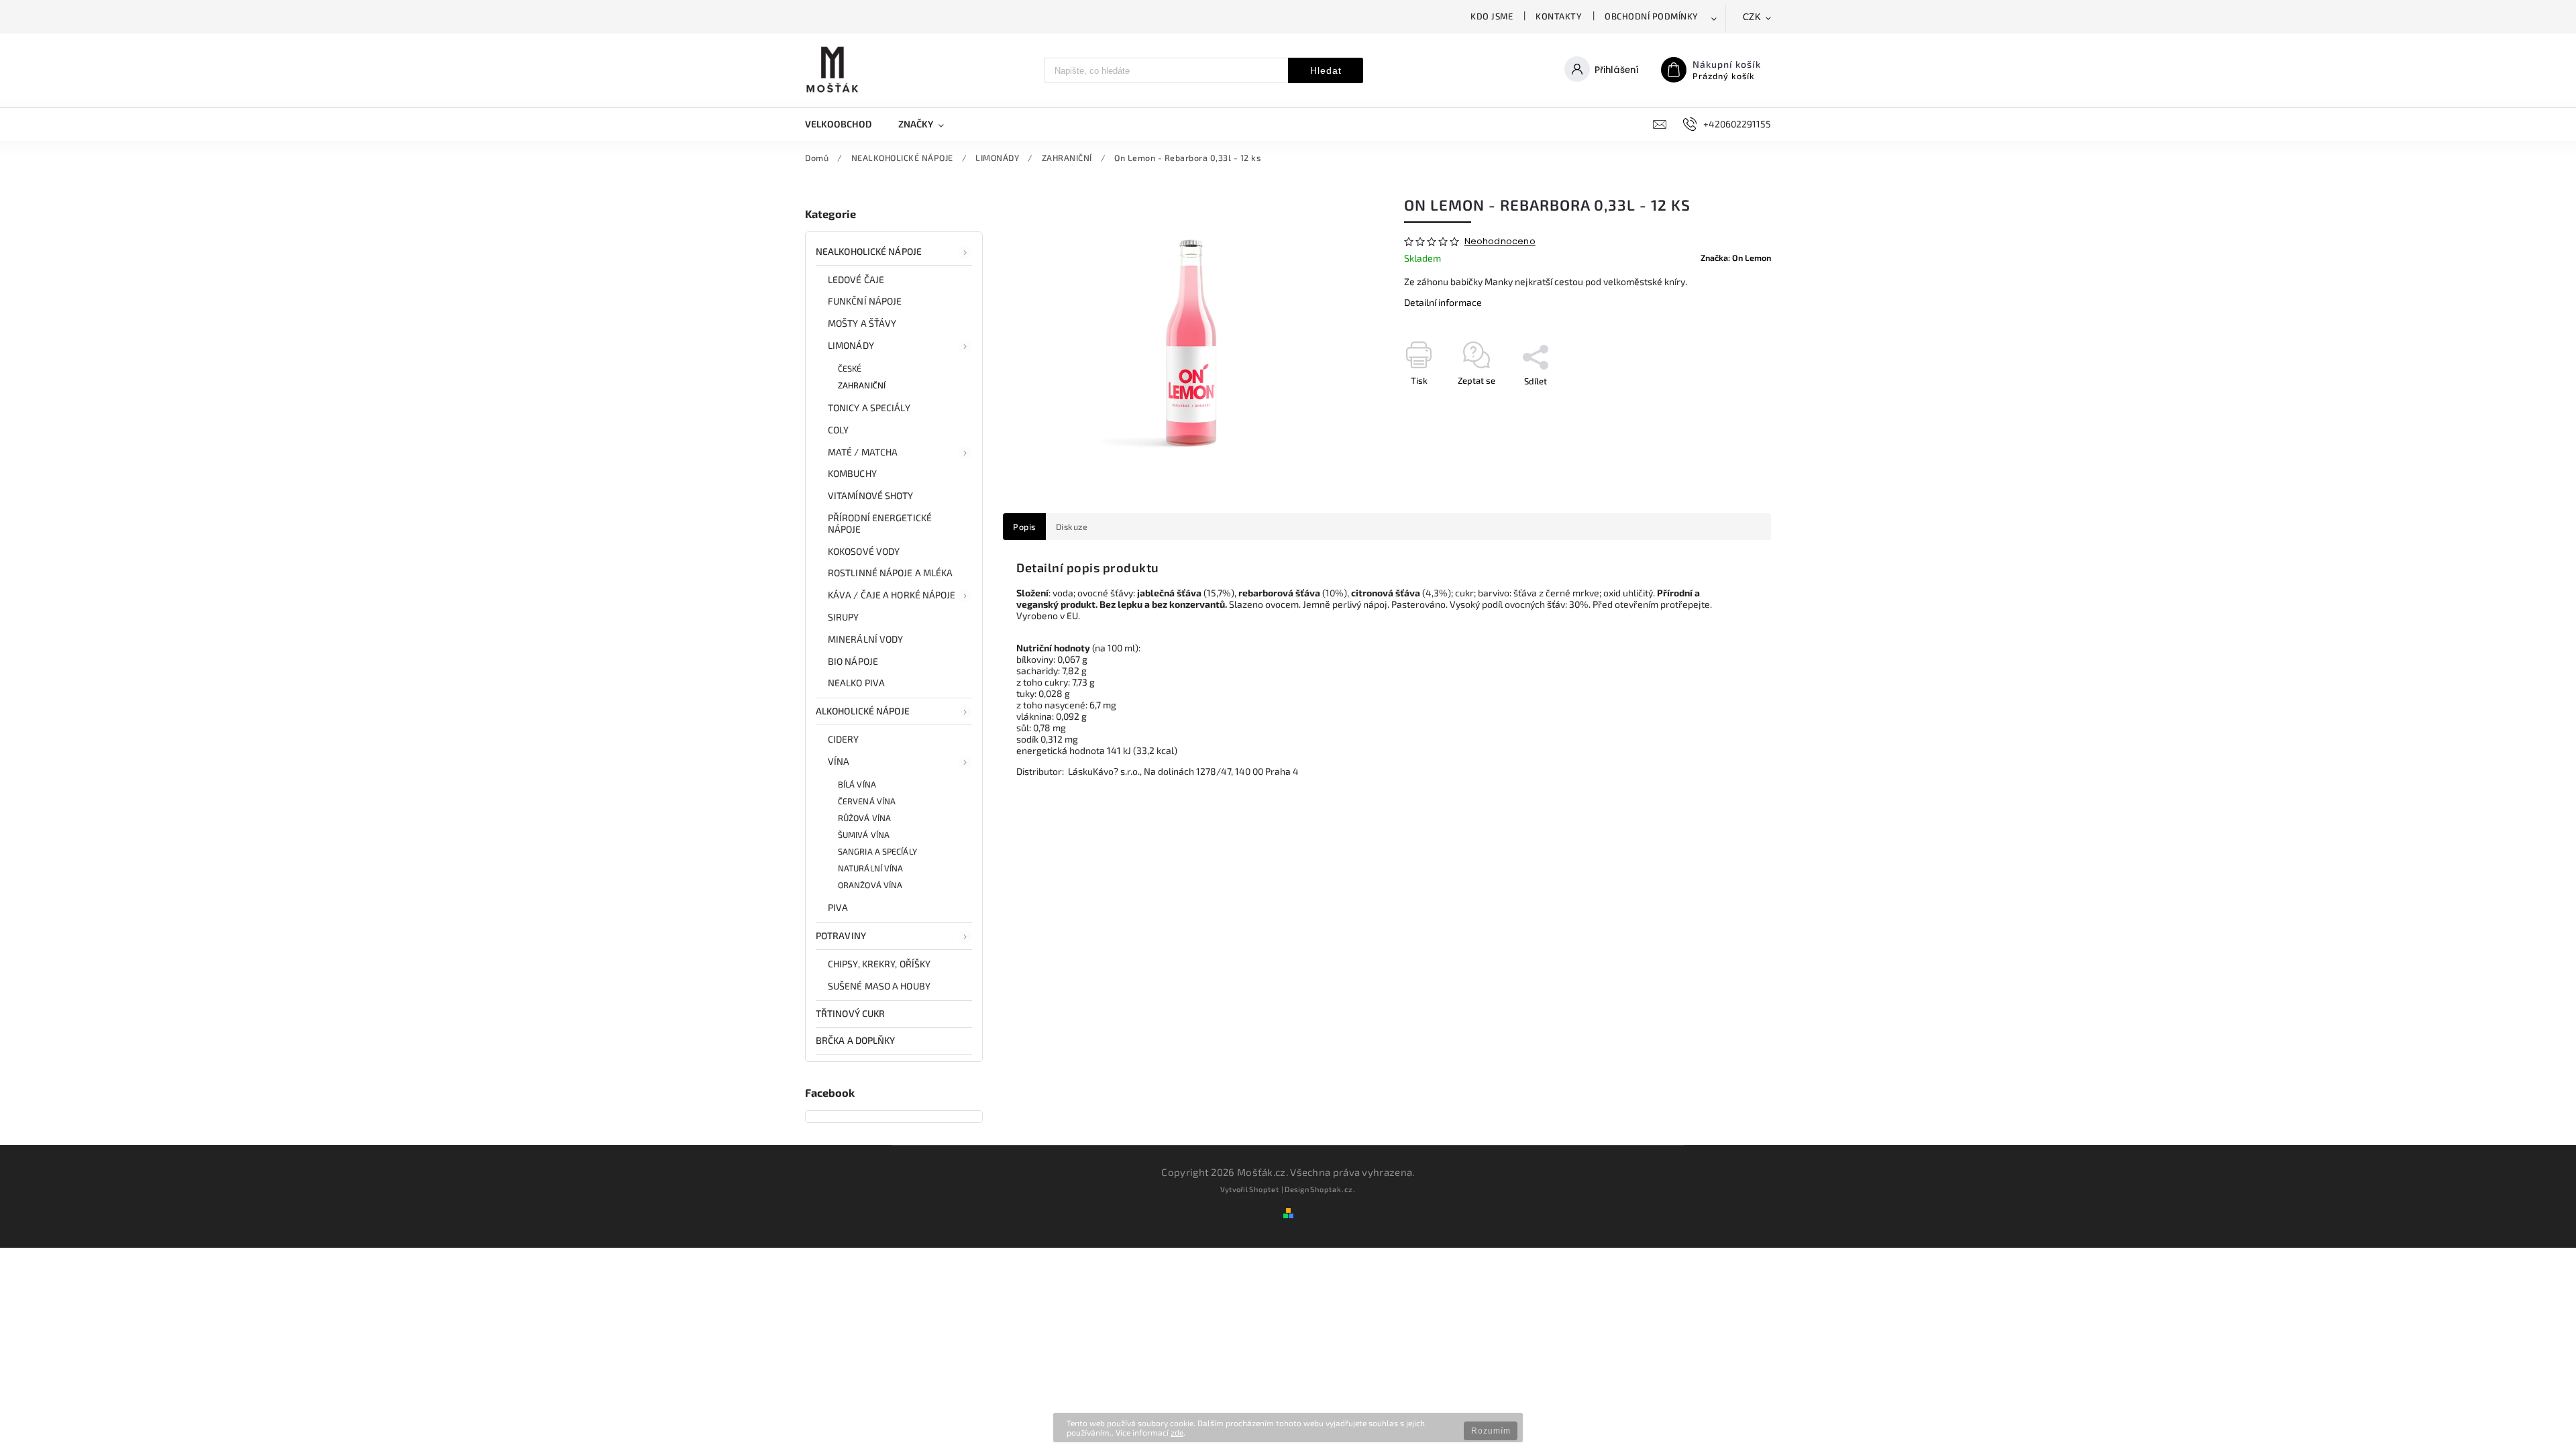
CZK (1752, 17)
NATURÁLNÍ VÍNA (870, 868)
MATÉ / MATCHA (863, 452)
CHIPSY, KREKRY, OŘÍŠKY (879, 964)
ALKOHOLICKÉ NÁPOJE (863, 711)
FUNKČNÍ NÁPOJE (865, 301)
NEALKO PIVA (856, 683)
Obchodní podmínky (1652, 16)
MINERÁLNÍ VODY (865, 639)
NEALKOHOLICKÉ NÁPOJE (869, 251)
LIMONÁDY (851, 345)
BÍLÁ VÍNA (857, 784)
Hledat (1326, 70)
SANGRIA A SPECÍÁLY (877, 851)
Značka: (1736, 258)
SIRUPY (844, 617)
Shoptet (1264, 1189)
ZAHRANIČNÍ (862, 385)
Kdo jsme (1492, 16)
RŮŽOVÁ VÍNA (864, 818)
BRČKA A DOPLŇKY (856, 1040)
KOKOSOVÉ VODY (864, 551)
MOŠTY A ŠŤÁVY (862, 323)
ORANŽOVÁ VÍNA (870, 885)
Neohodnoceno (1500, 242)
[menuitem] (845, 124)
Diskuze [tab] (1072, 527)
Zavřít (1729, 405)
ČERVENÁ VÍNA (867, 801)
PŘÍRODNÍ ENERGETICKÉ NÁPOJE (880, 523)
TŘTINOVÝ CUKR (850, 1013)
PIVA (838, 907)
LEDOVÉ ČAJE (856, 279)
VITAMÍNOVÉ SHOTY (871, 495)
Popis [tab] (1024, 527)
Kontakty (1559, 16)
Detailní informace (1443, 302)
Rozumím (1491, 1431)
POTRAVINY (841, 935)
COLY (838, 430)
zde (1177, 1432)
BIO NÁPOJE (853, 661)
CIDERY (844, 739)
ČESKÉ (850, 368)
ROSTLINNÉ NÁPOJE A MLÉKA (890, 573)
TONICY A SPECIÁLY (869, 408)
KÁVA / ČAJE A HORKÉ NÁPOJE (892, 595)
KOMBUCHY (852, 473)
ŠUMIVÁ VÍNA (864, 835)
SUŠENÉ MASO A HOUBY (879, 986)
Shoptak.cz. (1333, 1189)
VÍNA (839, 761)
